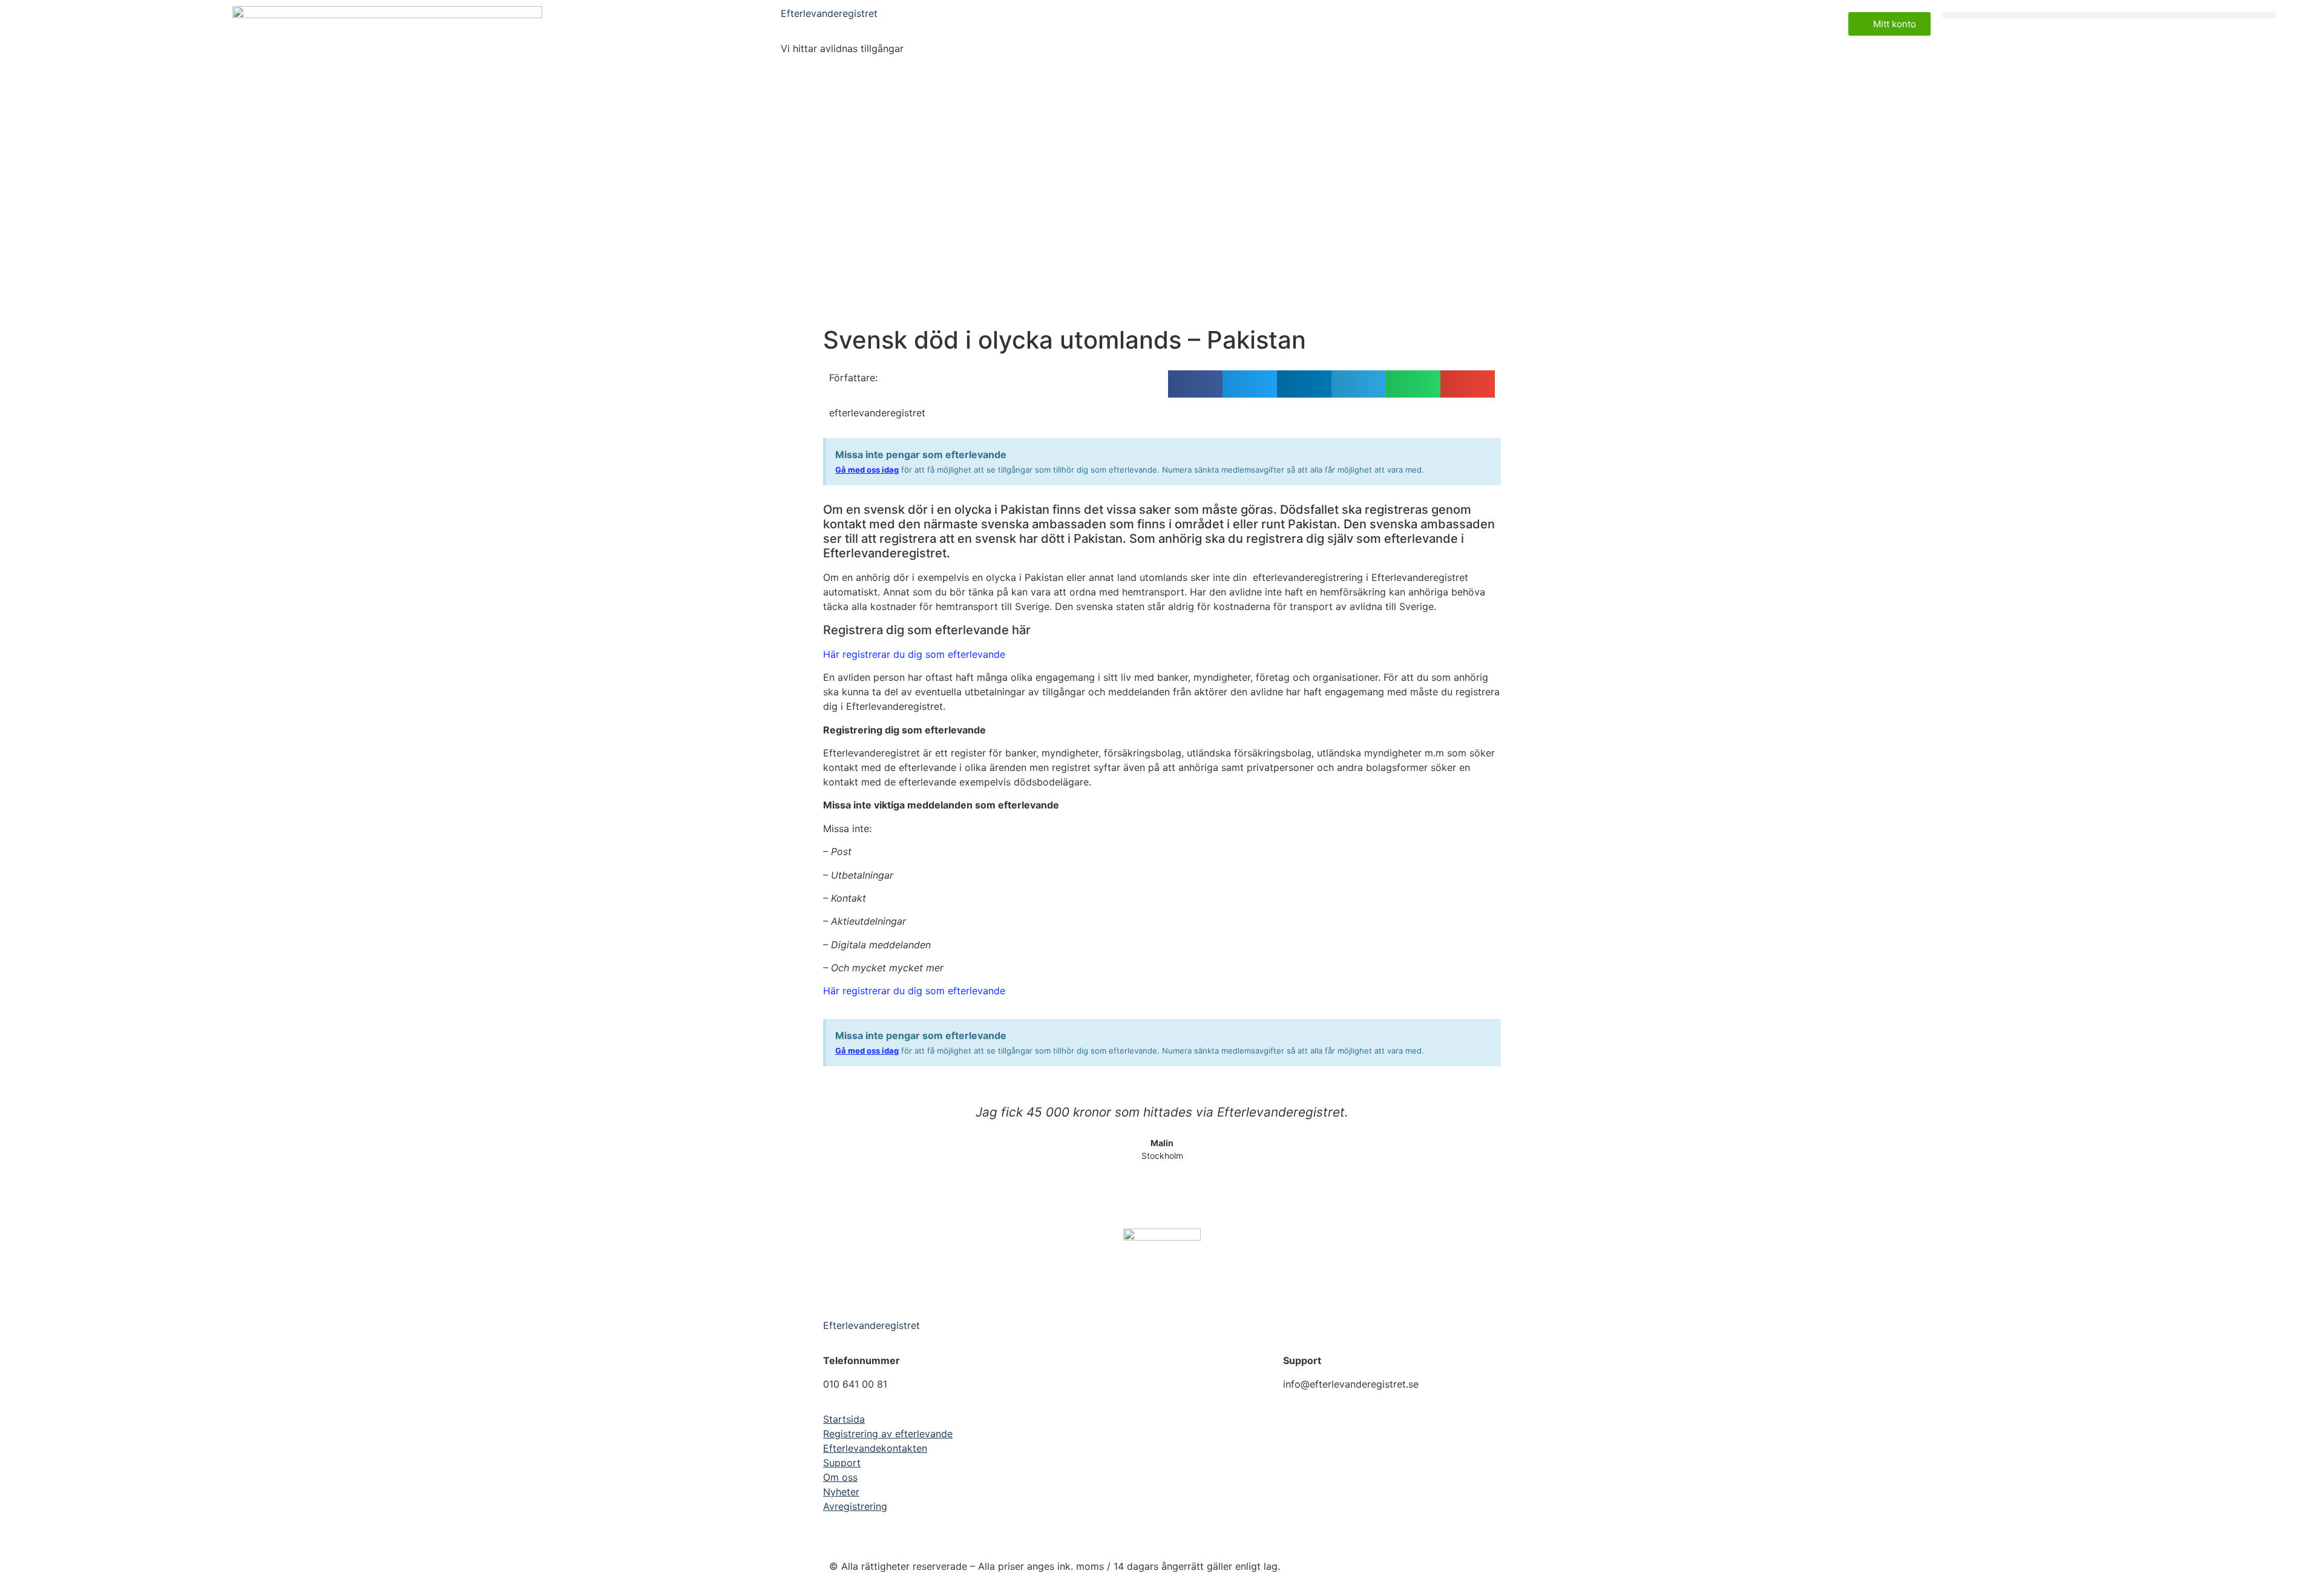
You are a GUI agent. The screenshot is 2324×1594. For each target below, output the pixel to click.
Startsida (844, 1419)
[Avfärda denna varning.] (1488, 452)
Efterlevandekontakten (875, 1448)
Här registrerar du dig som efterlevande (914, 654)
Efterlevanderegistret (829, 13)
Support (842, 1463)
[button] (2109, 15)
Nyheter (841, 1492)
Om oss (840, 1477)
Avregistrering (855, 1506)
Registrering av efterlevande (888, 1434)
